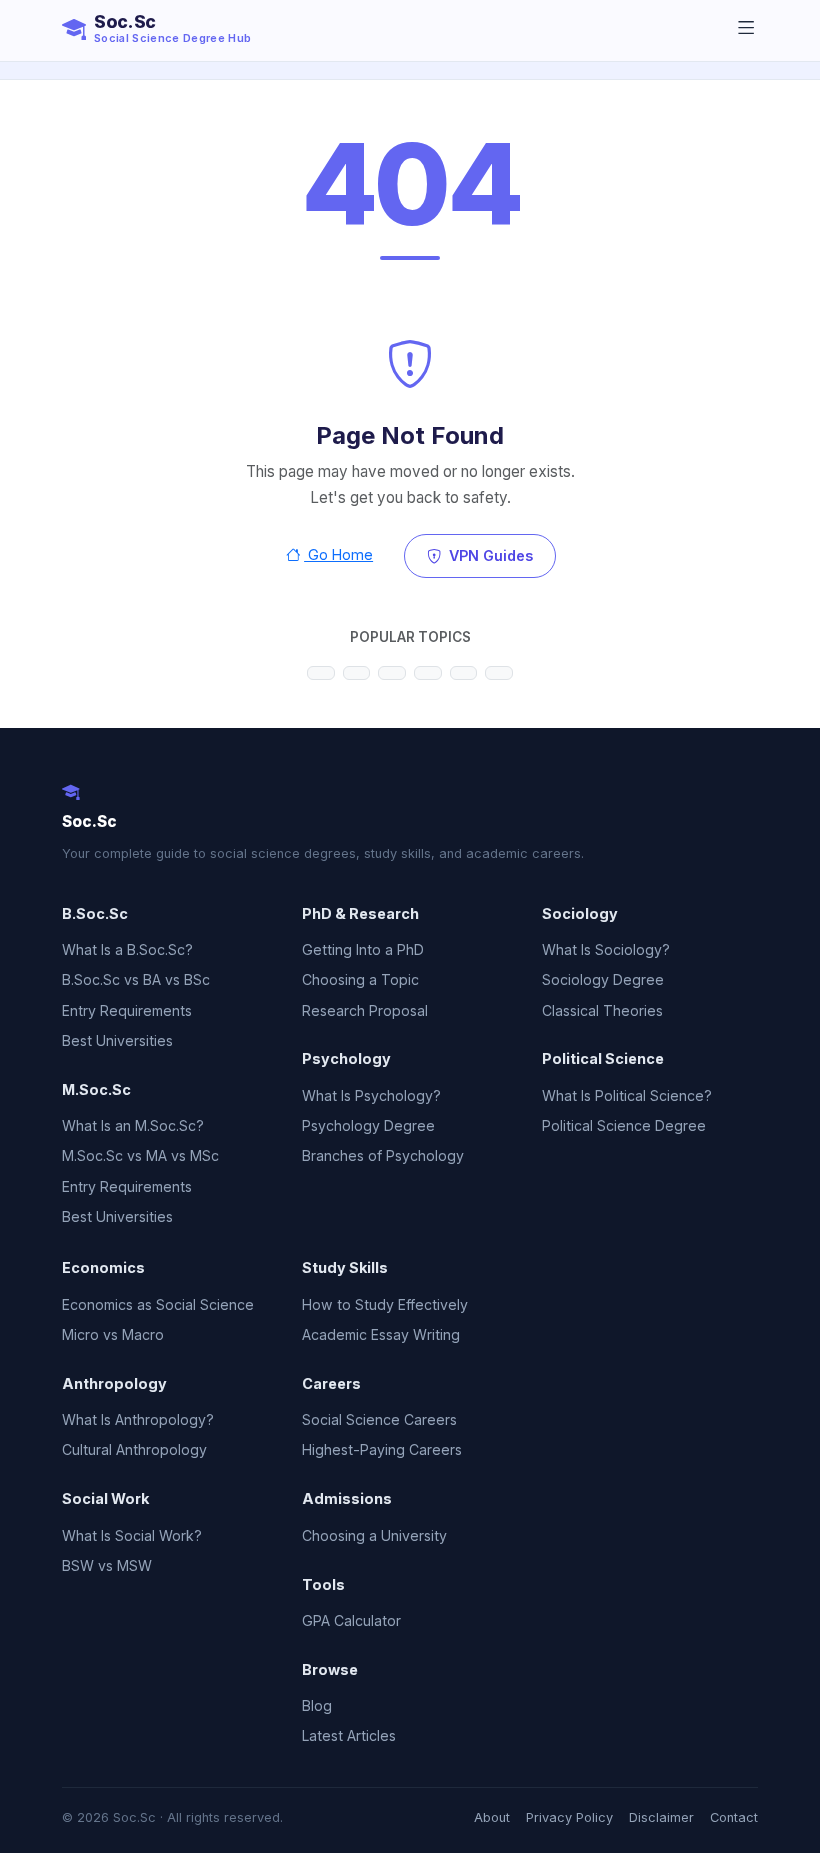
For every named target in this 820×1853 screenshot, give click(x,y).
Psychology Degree (368, 1125)
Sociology (580, 913)
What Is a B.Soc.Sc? (127, 949)
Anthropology (114, 1383)
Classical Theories (602, 1010)
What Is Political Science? (627, 1095)
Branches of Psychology (383, 1155)
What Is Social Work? (132, 1535)
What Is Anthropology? (138, 1419)
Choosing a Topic (360, 979)
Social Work (105, 1498)
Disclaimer (661, 1817)
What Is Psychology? (371, 1095)
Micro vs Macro (113, 1334)
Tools (323, 1584)
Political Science (603, 1058)
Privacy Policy (569, 1817)
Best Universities (117, 1040)
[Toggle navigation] (746, 28)
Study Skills (345, 1267)
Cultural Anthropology (134, 1449)
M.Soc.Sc (96, 1089)
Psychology (346, 1058)
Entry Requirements (127, 1010)
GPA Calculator (351, 1620)
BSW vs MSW (107, 1565)
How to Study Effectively (385, 1304)
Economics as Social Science (158, 1304)
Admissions (347, 1498)
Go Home (338, 554)
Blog (317, 1705)
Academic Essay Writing (381, 1334)
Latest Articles (349, 1735)
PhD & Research (360, 913)
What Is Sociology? (606, 949)
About (492, 1817)
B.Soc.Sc (95, 913)
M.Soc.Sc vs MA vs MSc (140, 1155)
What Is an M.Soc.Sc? (133, 1125)
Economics (103, 1267)
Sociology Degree (603, 979)
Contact (734, 1817)
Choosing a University (374, 1535)
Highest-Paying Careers (382, 1449)
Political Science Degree (624, 1125)
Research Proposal (365, 1010)
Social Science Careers (379, 1419)
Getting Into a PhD (363, 949)
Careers (331, 1383)
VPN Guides (489, 555)
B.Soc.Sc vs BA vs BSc (136, 979)
